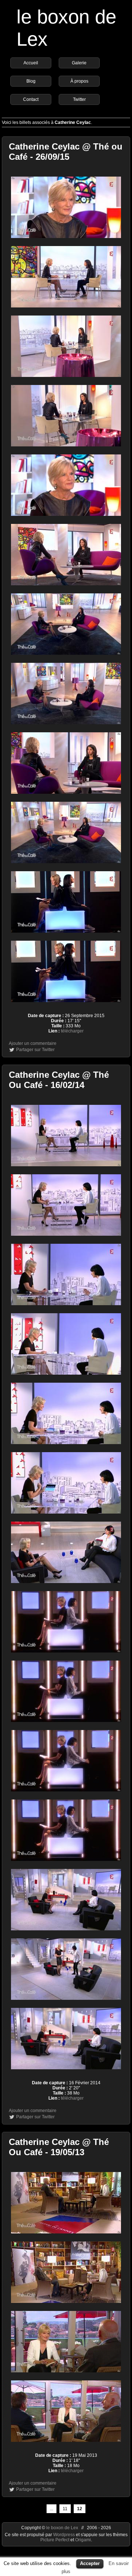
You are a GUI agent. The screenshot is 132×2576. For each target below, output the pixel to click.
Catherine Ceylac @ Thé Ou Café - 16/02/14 (59, 1080)
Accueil (31, 63)
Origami (83, 2540)
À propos (79, 81)
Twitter (79, 99)
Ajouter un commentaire (33, 1043)
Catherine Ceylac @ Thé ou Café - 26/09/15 (66, 152)
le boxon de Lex (62, 2528)
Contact (31, 99)
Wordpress (65, 2535)
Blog (31, 81)
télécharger (72, 1031)
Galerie (79, 63)
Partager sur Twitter (35, 1050)
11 (65, 2509)
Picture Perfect (55, 2540)
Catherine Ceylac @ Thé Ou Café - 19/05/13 (59, 2147)
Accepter (90, 2563)
